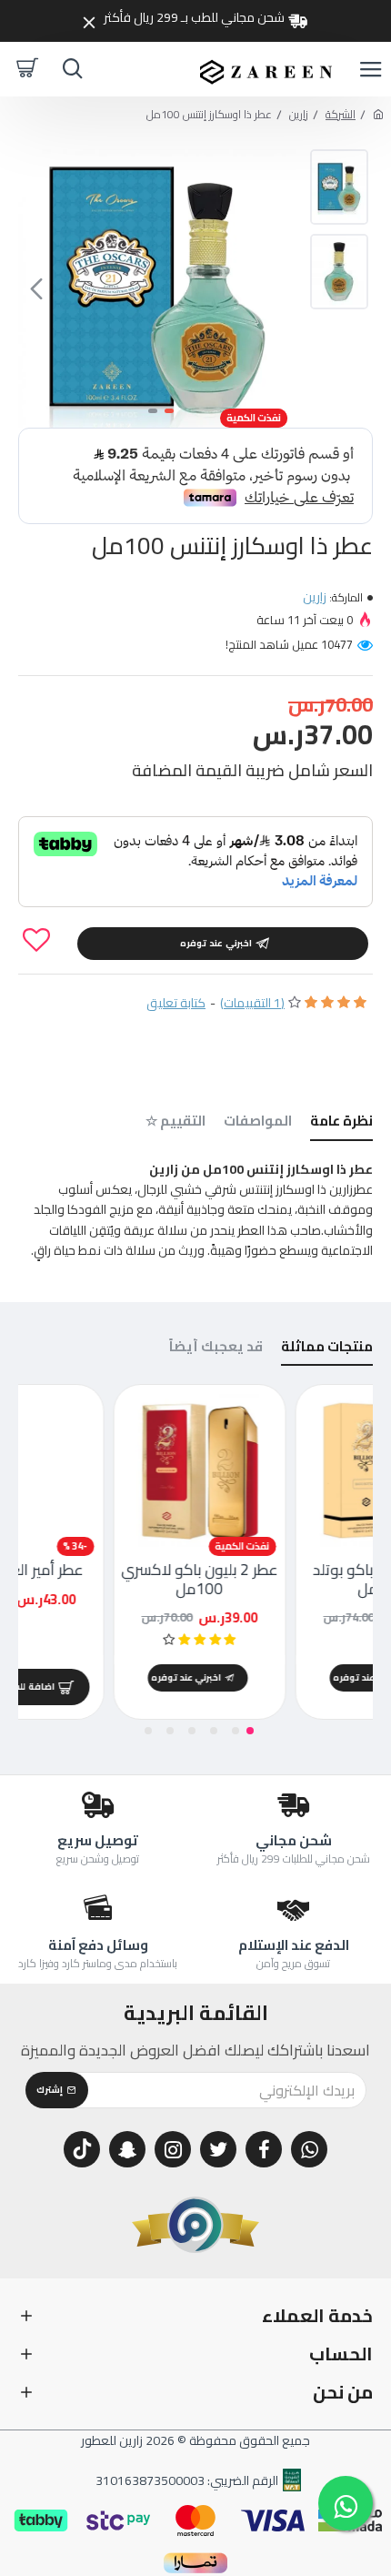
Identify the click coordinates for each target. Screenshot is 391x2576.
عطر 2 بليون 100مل (291, 1570)
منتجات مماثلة (327, 1349)
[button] (278, 288)
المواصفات (258, 1123)
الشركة (341, 114)
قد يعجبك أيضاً (216, 1349)
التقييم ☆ (175, 1123)
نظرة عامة (341, 1123)
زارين (299, 114)
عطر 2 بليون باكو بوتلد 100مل (109, 1579)
